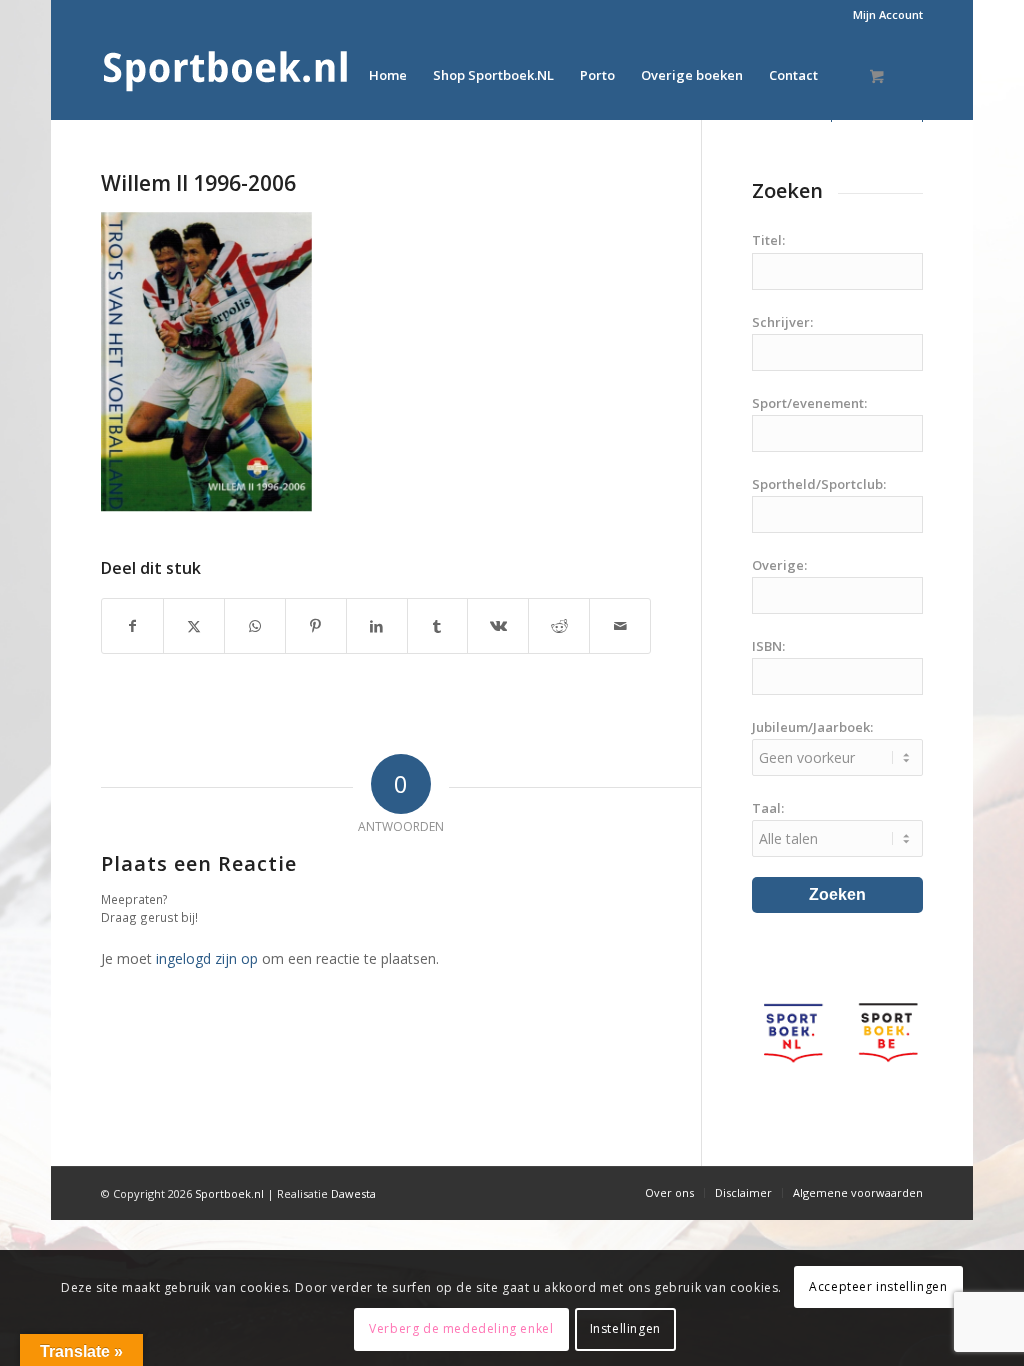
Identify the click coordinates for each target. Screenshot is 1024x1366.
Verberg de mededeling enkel (461, 1328)
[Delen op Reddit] (559, 626)
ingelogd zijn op (207, 958)
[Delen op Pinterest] (316, 626)
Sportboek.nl (229, 1193)
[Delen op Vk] (498, 626)
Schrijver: (782, 322)
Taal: (768, 808)
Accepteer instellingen (878, 1286)
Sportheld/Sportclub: (819, 484)
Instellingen (625, 1328)
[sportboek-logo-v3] (226, 75)
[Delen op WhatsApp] (255, 626)
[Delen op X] (194, 626)
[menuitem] (883, 15)
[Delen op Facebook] (132, 626)
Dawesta (353, 1193)
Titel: (768, 240)
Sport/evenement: (809, 403)
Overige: (779, 565)
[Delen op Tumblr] (438, 626)
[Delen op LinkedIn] (377, 626)
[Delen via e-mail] (620, 626)
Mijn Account (888, 14)
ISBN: (768, 646)
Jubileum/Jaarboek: (812, 727)
